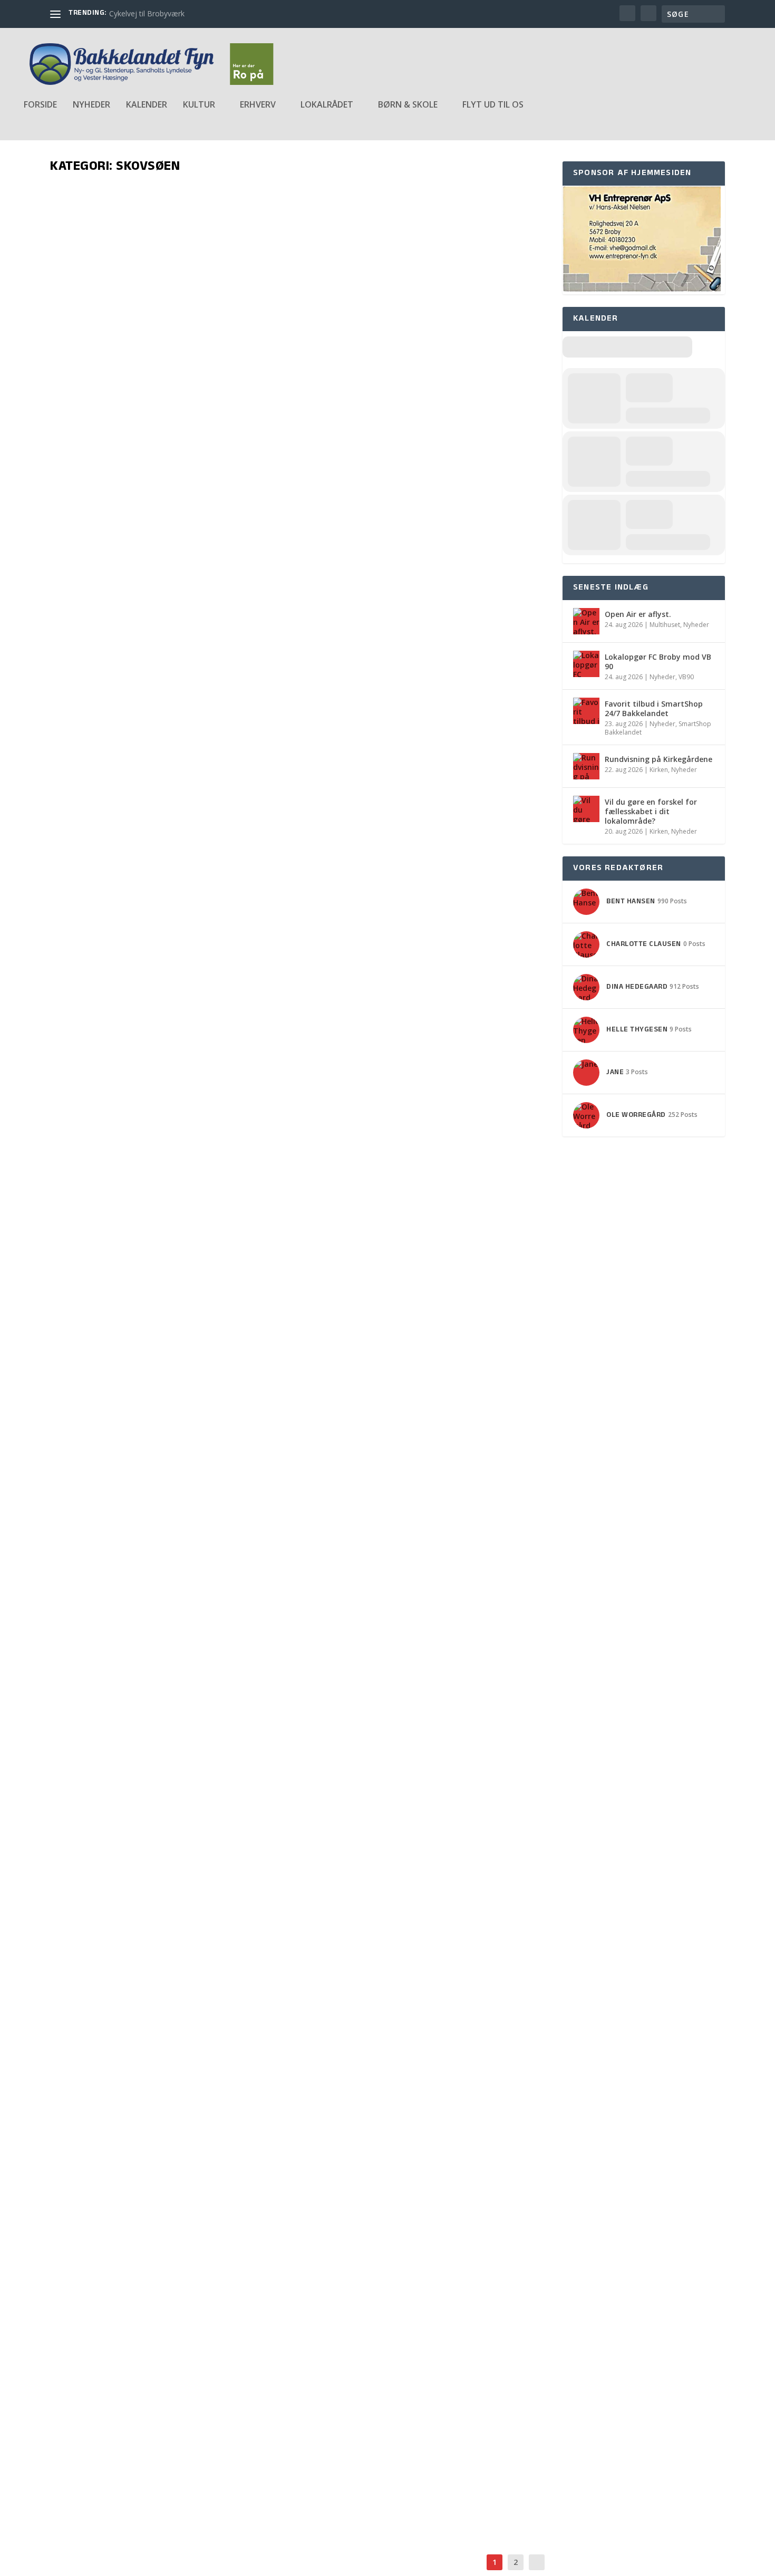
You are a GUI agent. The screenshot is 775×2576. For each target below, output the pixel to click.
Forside (40, 105)
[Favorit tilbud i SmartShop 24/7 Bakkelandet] (586, 711)
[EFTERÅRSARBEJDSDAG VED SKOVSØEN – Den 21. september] (300, 1602)
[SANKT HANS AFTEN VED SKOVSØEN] (222, 2436)
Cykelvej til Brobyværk (147, 13)
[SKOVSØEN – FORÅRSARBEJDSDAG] (213, 2082)
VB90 (686, 677)
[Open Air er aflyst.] (586, 621)
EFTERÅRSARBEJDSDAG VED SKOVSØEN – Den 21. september (244, 1761)
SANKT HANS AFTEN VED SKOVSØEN (167, 2460)
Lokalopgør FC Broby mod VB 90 (658, 662)
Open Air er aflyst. (638, 614)
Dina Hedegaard (93, 1778)
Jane (74, 423)
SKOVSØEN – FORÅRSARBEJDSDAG (162, 2105)
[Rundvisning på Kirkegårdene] (586, 766)
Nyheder (91, 105)
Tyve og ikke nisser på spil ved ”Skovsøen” (202, 1362)
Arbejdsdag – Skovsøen (138, 406)
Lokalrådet (177, 847)
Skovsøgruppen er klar (140, 1136)
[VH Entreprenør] (642, 289)
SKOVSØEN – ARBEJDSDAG (138, 2213)
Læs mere (85, 462)
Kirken (659, 770)
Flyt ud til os (493, 105)
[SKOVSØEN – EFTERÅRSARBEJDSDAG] (218, 2318)
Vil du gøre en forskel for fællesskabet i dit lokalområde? (651, 811)
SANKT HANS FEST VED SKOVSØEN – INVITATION (202, 1879)
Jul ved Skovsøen (118, 1244)
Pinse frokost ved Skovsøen (154, 1987)
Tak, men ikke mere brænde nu (161, 830)
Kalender (147, 105)
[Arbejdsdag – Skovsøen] (220, 285)
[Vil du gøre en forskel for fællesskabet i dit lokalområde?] (586, 809)
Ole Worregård (91, 847)
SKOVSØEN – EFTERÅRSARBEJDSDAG (169, 2342)
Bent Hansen (87, 1261)
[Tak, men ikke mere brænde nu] (261, 653)
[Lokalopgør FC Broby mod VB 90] (586, 664)
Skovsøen (172, 423)
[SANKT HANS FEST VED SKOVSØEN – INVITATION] (215, 1856)
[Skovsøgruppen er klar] (215, 1019)
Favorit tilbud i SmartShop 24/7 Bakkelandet (654, 708)
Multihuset (665, 625)
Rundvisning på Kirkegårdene (658, 759)
